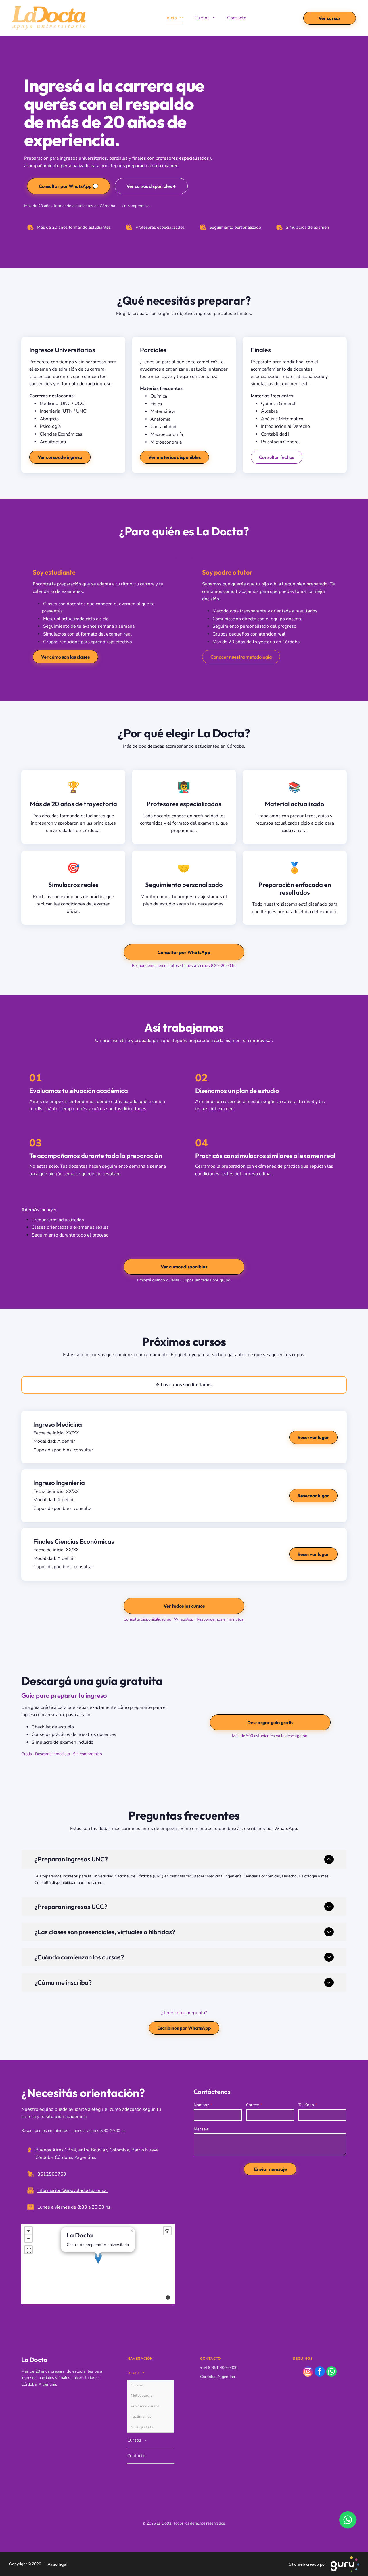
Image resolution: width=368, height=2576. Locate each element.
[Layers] (167, 2231)
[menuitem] (174, 18)
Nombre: (201, 2105)
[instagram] (308, 2372)
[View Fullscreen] (28, 2250)
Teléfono (306, 2105)
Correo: (253, 2105)
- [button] (28, 2238)
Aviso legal (56, 2564)
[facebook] (320, 2372)
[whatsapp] (331, 2372)
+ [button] (28, 2231)
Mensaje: (202, 2129)
